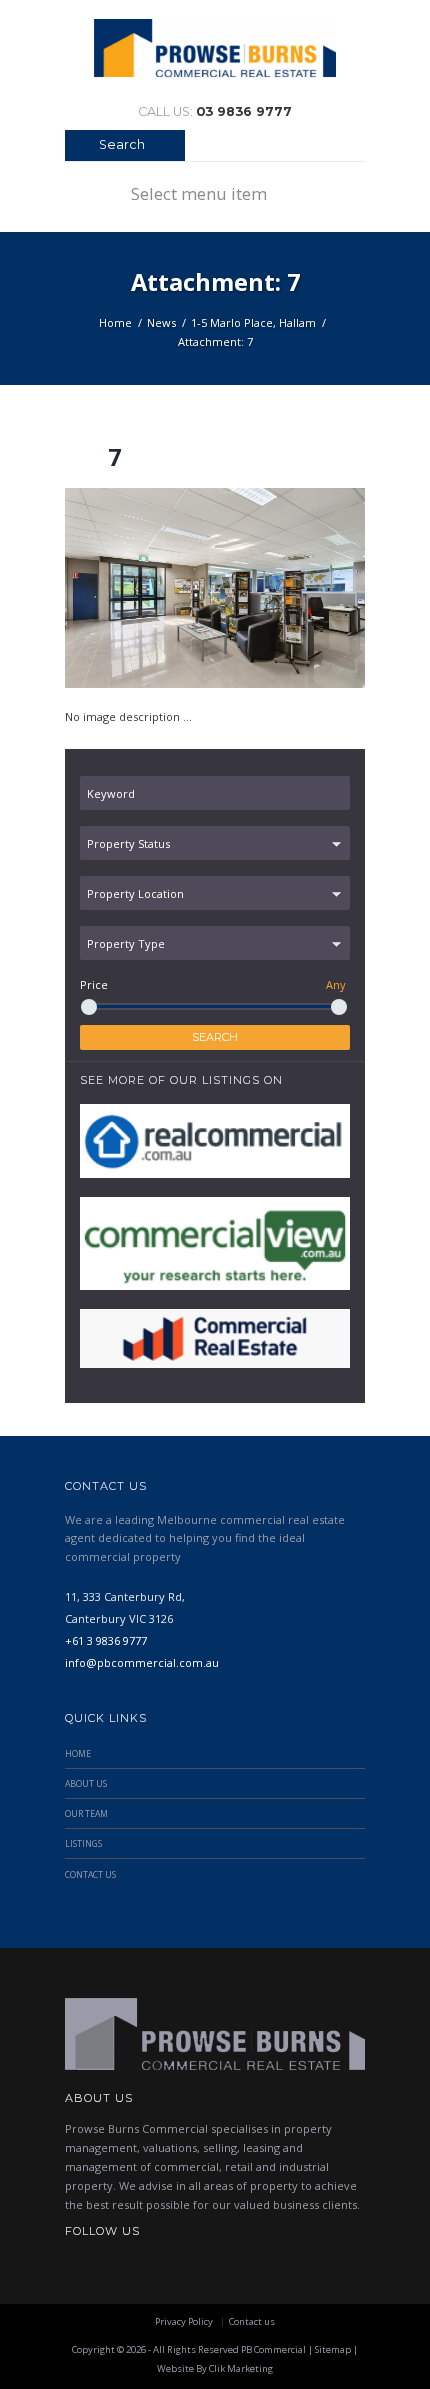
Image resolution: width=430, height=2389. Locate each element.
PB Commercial (273, 2349)
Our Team (86, 1814)
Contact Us (90, 1875)
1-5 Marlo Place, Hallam (253, 322)
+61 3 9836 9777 (106, 1640)
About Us (86, 1784)
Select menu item (199, 193)
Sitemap (333, 2349)
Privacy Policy (184, 2321)
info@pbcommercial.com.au (142, 1662)
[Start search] (77, 147)
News (161, 322)
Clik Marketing (241, 2368)
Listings (83, 1844)
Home (115, 322)
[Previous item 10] (140, 588)
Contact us (252, 2321)
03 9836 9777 (244, 111)
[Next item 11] (290, 588)
